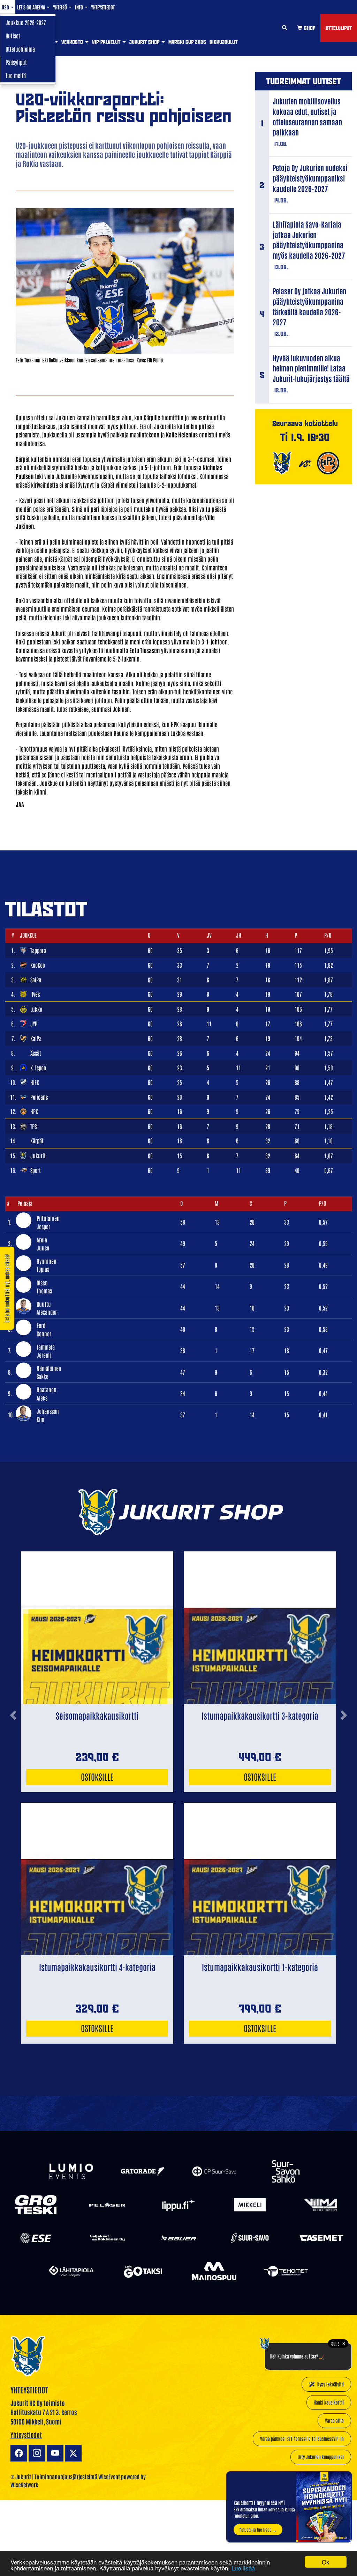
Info (79, 7)
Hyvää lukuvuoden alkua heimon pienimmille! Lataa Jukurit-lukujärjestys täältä (311, 368)
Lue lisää (243, 2568)
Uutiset (13, 36)
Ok (326, 2562)
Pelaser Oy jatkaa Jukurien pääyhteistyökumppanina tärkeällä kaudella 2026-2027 (309, 306)
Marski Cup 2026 (187, 42)
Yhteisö (60, 7)
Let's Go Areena (32, 7)
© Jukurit (21, 2477)
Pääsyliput (16, 62)
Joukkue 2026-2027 (26, 22)
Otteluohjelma (20, 49)
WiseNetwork (24, 2485)
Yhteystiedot (103, 7)
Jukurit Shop (145, 42)
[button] (13, 1771)
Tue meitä (16, 75)
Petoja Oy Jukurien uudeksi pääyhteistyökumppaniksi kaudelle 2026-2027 (310, 178)
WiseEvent (109, 2477)
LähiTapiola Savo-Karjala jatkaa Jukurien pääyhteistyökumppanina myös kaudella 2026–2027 (309, 239)
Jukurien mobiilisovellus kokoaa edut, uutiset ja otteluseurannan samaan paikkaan (307, 116)
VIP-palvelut (107, 42)
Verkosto (73, 42)
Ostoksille (97, 1776)
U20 (6, 7)
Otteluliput (339, 28)
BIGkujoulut (223, 42)
